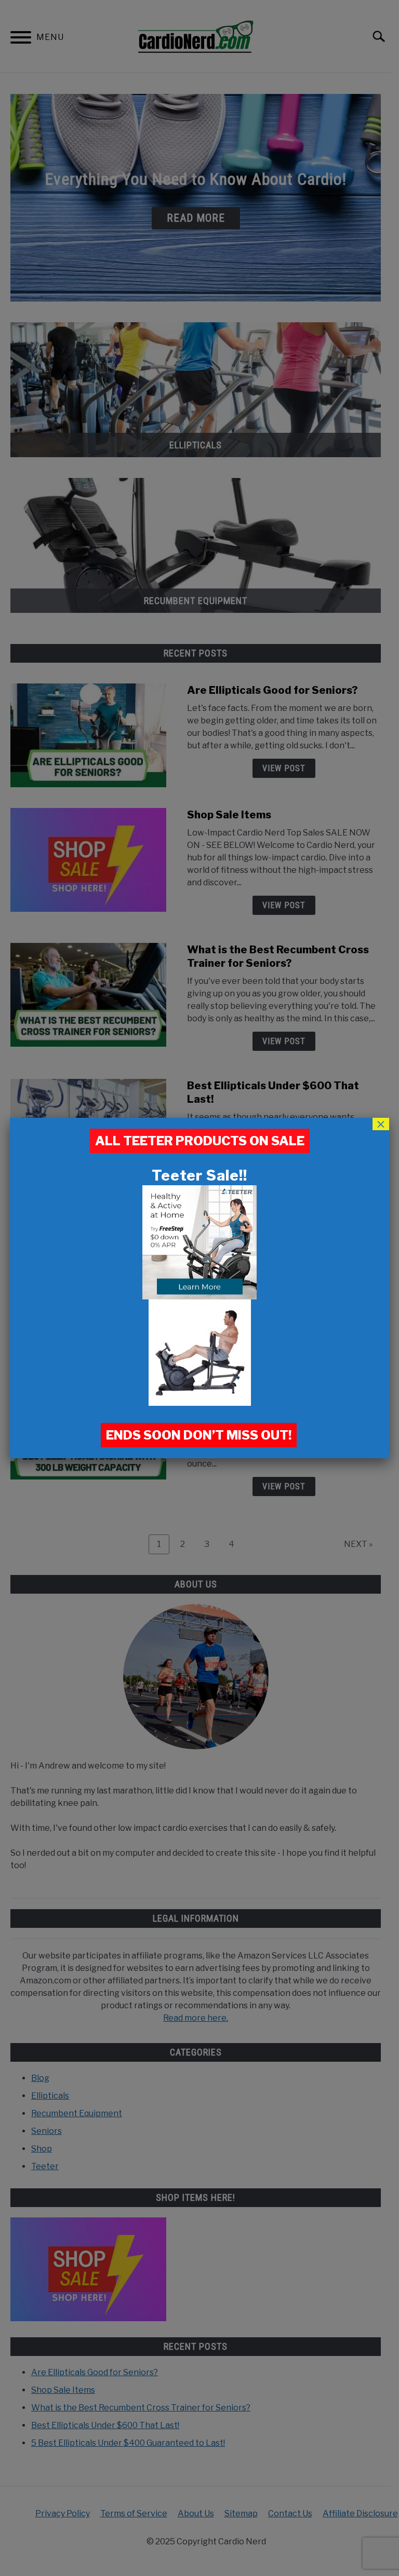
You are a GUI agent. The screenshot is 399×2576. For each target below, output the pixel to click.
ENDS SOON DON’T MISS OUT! (199, 1435)
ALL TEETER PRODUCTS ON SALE (200, 1141)
